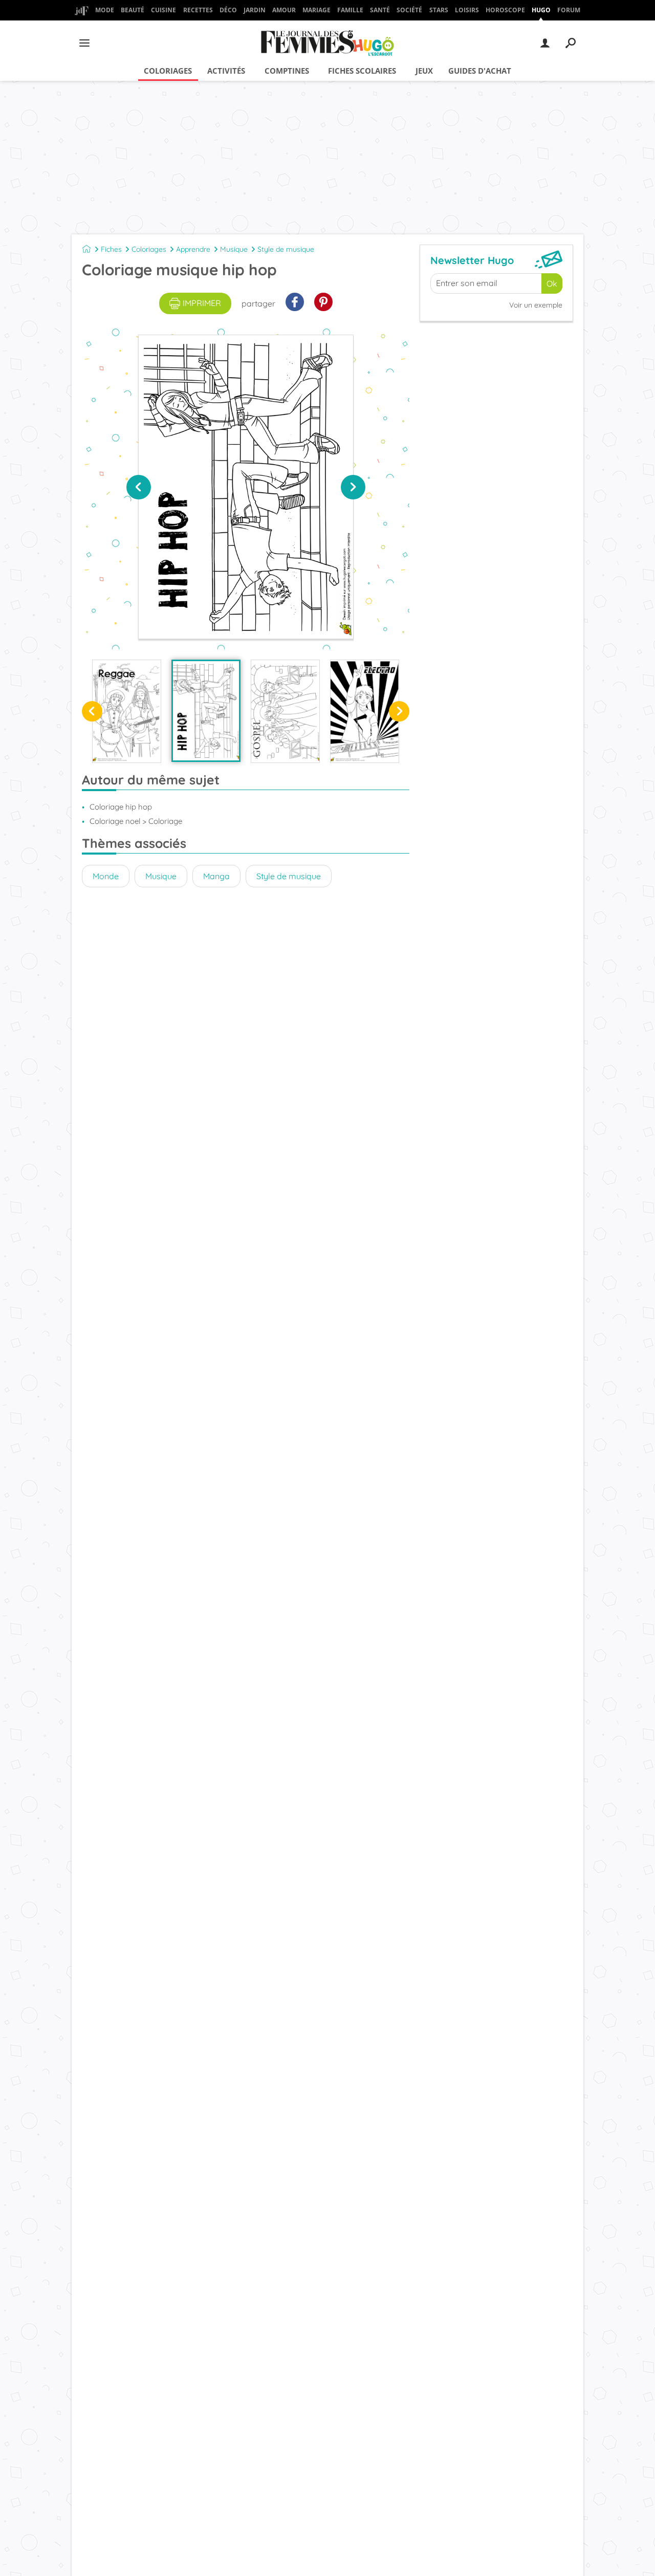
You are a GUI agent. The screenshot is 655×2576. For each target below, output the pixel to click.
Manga (216, 876)
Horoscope (505, 10)
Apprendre (193, 249)
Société (409, 10)
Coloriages (168, 71)
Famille (350, 10)
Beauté (133, 10)
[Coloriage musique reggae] (127, 711)
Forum (569, 10)
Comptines (287, 71)
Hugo (541, 10)
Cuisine (163, 10)
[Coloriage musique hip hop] (206, 711)
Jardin (255, 10)
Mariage (316, 10)
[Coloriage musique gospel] (285, 711)
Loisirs (467, 10)
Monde (106, 876)
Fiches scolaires (362, 71)
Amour (284, 10)
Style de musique (286, 249)
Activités (226, 71)
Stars (439, 10)
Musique (234, 249)
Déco (228, 10)
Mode (105, 10)
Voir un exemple (536, 305)
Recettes (198, 10)
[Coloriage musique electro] (365, 711)
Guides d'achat (480, 71)
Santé (380, 10)
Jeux (424, 71)
